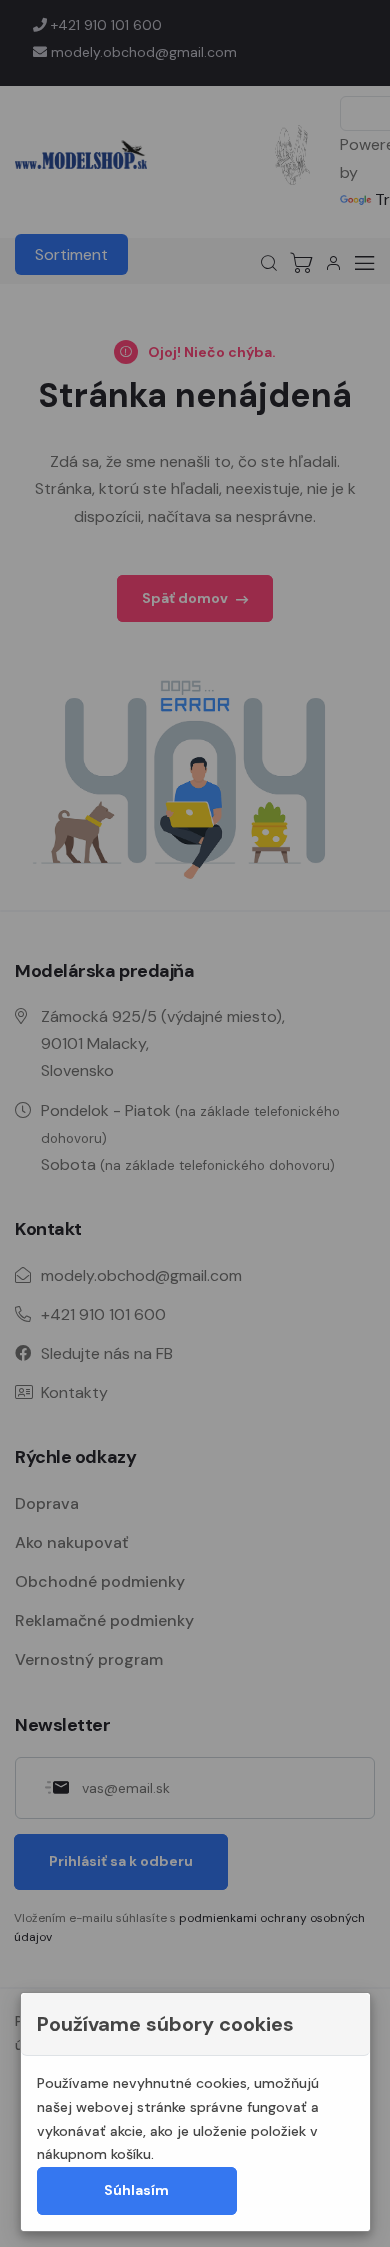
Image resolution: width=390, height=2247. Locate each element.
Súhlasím (136, 2190)
